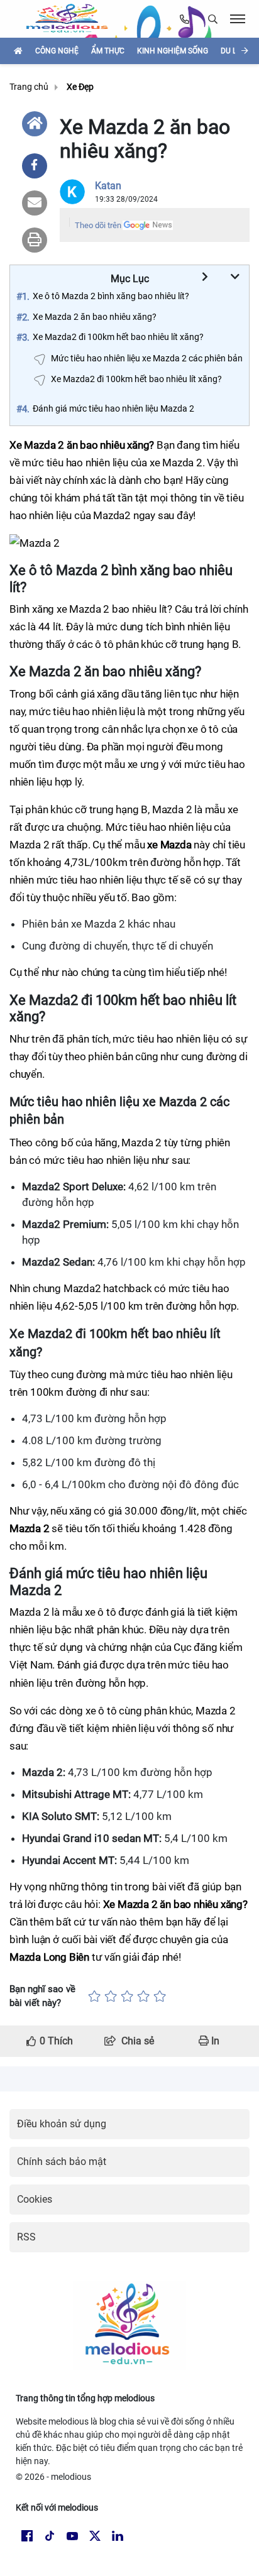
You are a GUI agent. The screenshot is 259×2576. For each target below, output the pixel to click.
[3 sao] (127, 1996)
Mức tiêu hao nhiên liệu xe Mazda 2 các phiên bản (147, 358)
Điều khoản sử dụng (62, 2124)
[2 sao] (111, 1996)
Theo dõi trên (98, 225)
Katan (108, 186)
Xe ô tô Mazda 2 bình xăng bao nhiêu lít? (111, 296)
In (214, 2041)
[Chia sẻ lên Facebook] (35, 166)
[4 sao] (143, 1996)
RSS (26, 2237)
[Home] (35, 124)
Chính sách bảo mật (62, 2162)
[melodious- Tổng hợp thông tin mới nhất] (72, 19)
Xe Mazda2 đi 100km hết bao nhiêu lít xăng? (118, 337)
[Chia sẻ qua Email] (35, 203)
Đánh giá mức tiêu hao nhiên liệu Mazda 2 (113, 408)
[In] (35, 240)
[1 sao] (94, 1996)
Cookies (35, 2199)
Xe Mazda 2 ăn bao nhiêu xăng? (95, 317)
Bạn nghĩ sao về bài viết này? (42, 1996)
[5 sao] (160, 1996)
